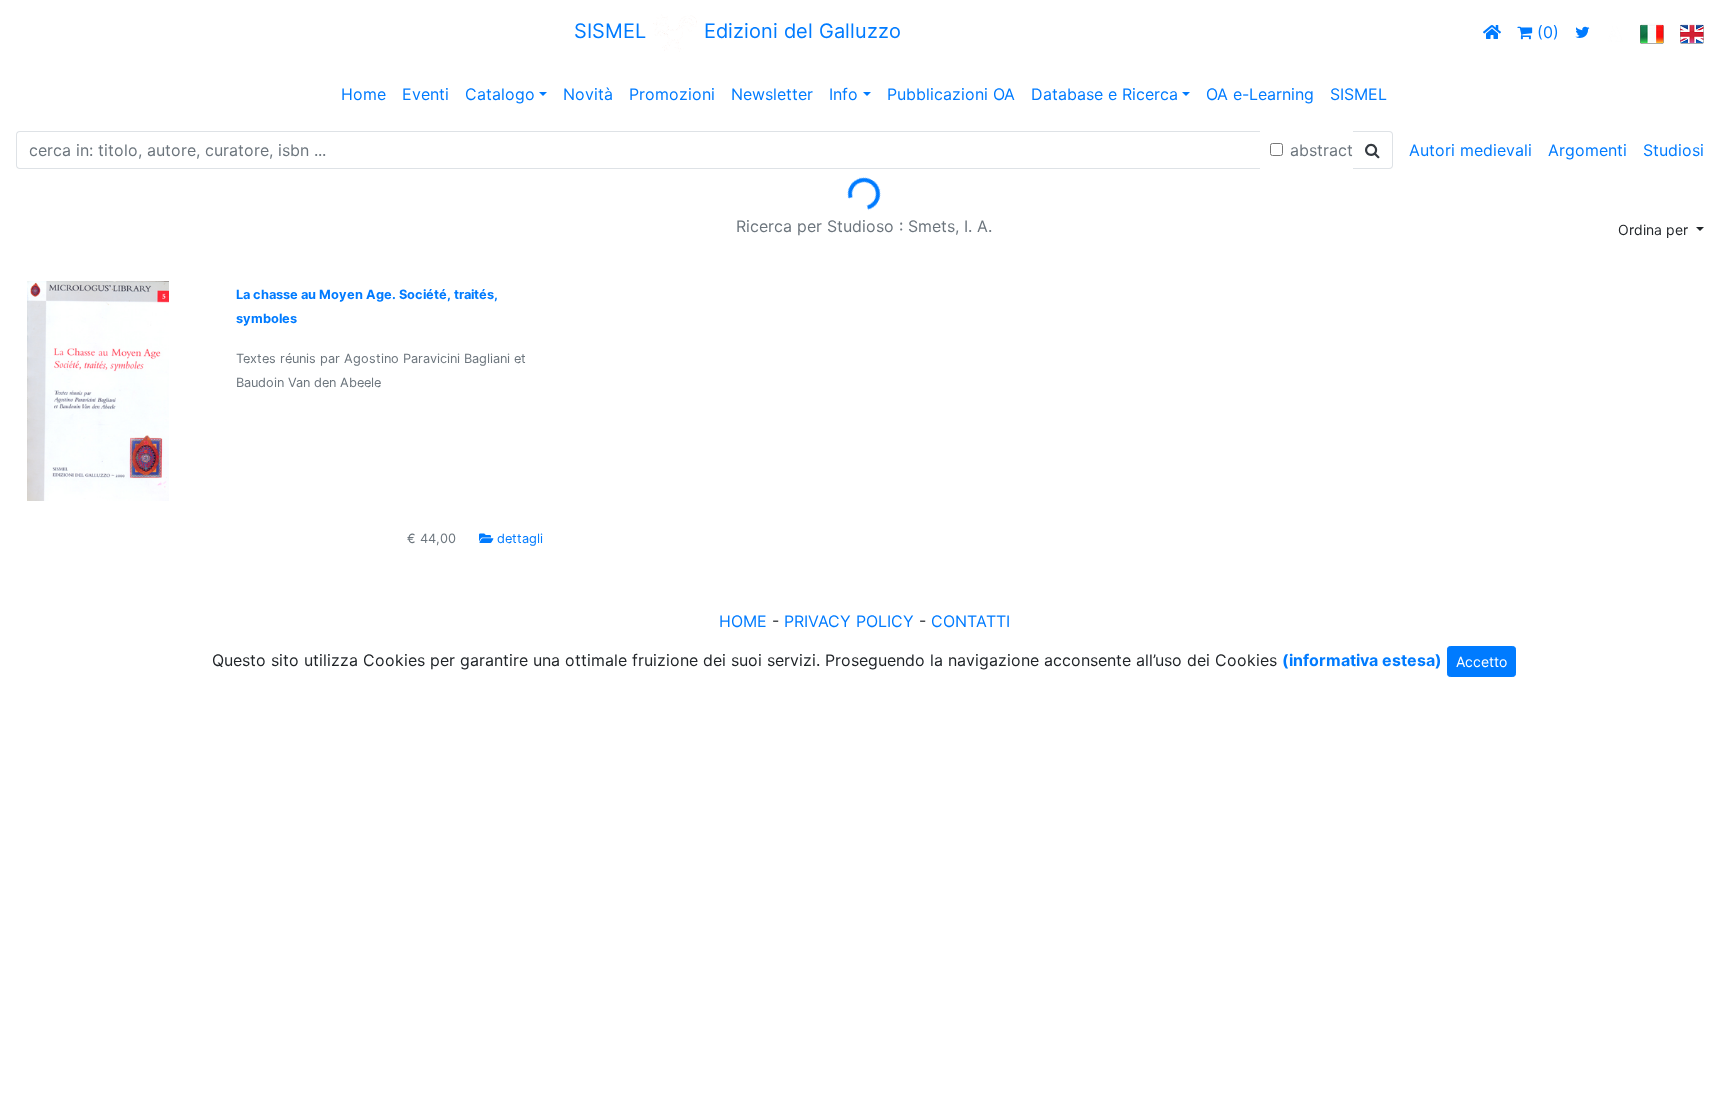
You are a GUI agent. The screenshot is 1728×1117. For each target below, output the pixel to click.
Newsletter (772, 94)
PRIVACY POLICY (849, 621)
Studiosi (1673, 150)
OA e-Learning (1260, 94)
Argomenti (1587, 150)
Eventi (425, 94)
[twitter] (1582, 32)
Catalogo (500, 94)
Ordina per (1655, 229)
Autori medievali (1470, 150)
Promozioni (672, 94)
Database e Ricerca (1104, 94)
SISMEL (1358, 94)
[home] (1492, 32)
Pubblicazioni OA (951, 94)
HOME (743, 621)
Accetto (1481, 661)
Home (363, 94)
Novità (588, 94)
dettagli (520, 538)
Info (843, 94)
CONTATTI (970, 621)
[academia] (1615, 32)
